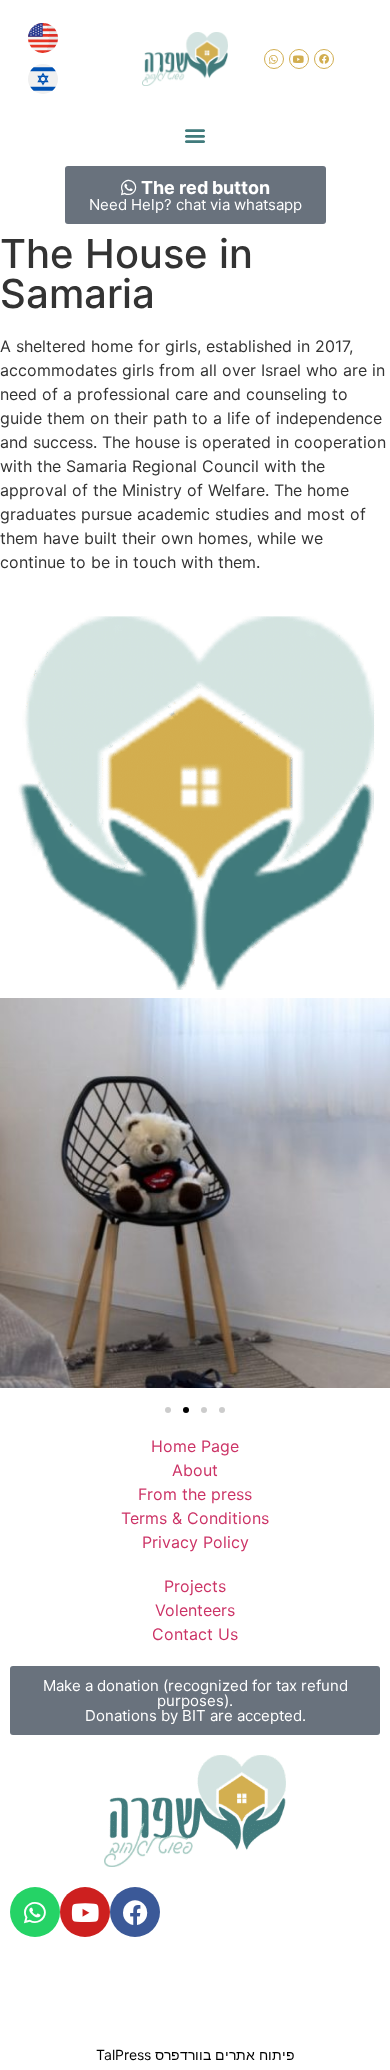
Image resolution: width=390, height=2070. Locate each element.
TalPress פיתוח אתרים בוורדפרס (195, 2054)
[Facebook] (324, 59)
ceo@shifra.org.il (311, 1969)
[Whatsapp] (274, 59)
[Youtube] (299, 59)
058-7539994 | (70, 1969)
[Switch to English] (43, 38)
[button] (195, 134)
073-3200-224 (187, 1969)
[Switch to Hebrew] (43, 79)
